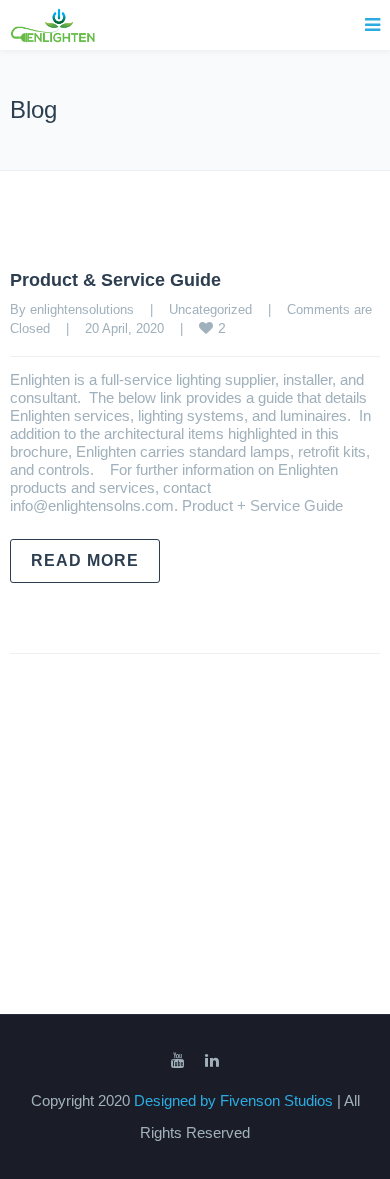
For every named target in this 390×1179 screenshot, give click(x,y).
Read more (85, 560)
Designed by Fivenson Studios (235, 1100)
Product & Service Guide (115, 280)
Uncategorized (210, 309)
